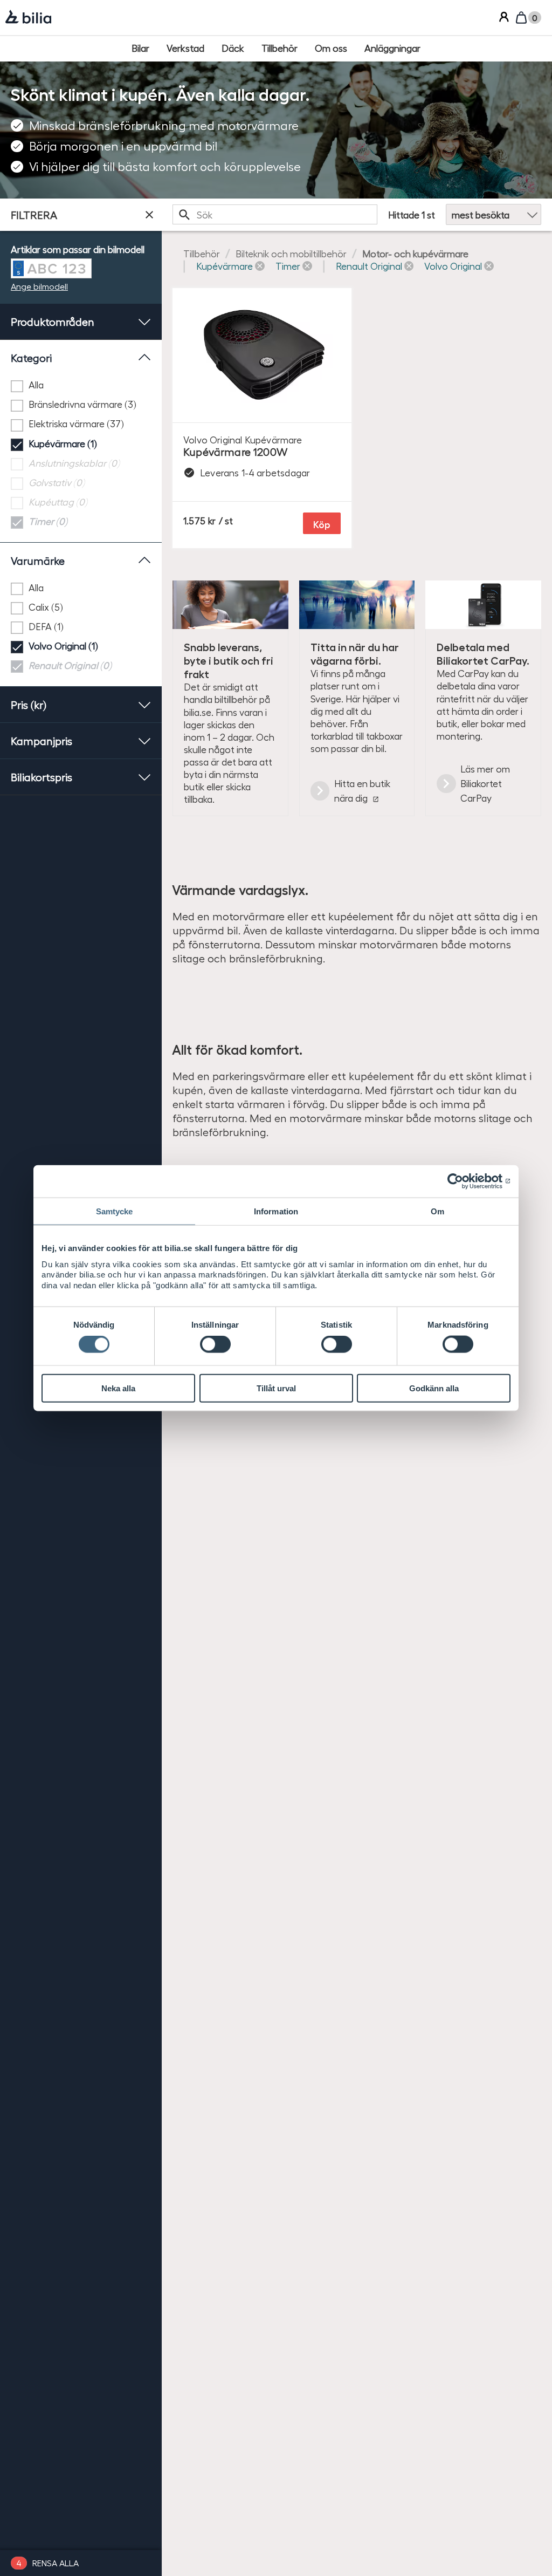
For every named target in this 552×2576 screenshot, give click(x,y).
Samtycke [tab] (115, 1211)
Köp (322, 524)
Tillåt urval (276, 1388)
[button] (230, 266)
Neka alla (118, 1388)
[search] (275, 214)
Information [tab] (276, 1211)
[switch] (215, 1344)
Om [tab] (437, 1211)
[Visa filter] (149, 215)
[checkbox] (81, 385)
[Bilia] (28, 18)
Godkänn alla (434, 1388)
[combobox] (275, 214)
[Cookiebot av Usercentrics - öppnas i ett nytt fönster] (463, 1181)
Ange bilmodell (39, 286)
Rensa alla (56, 2563)
